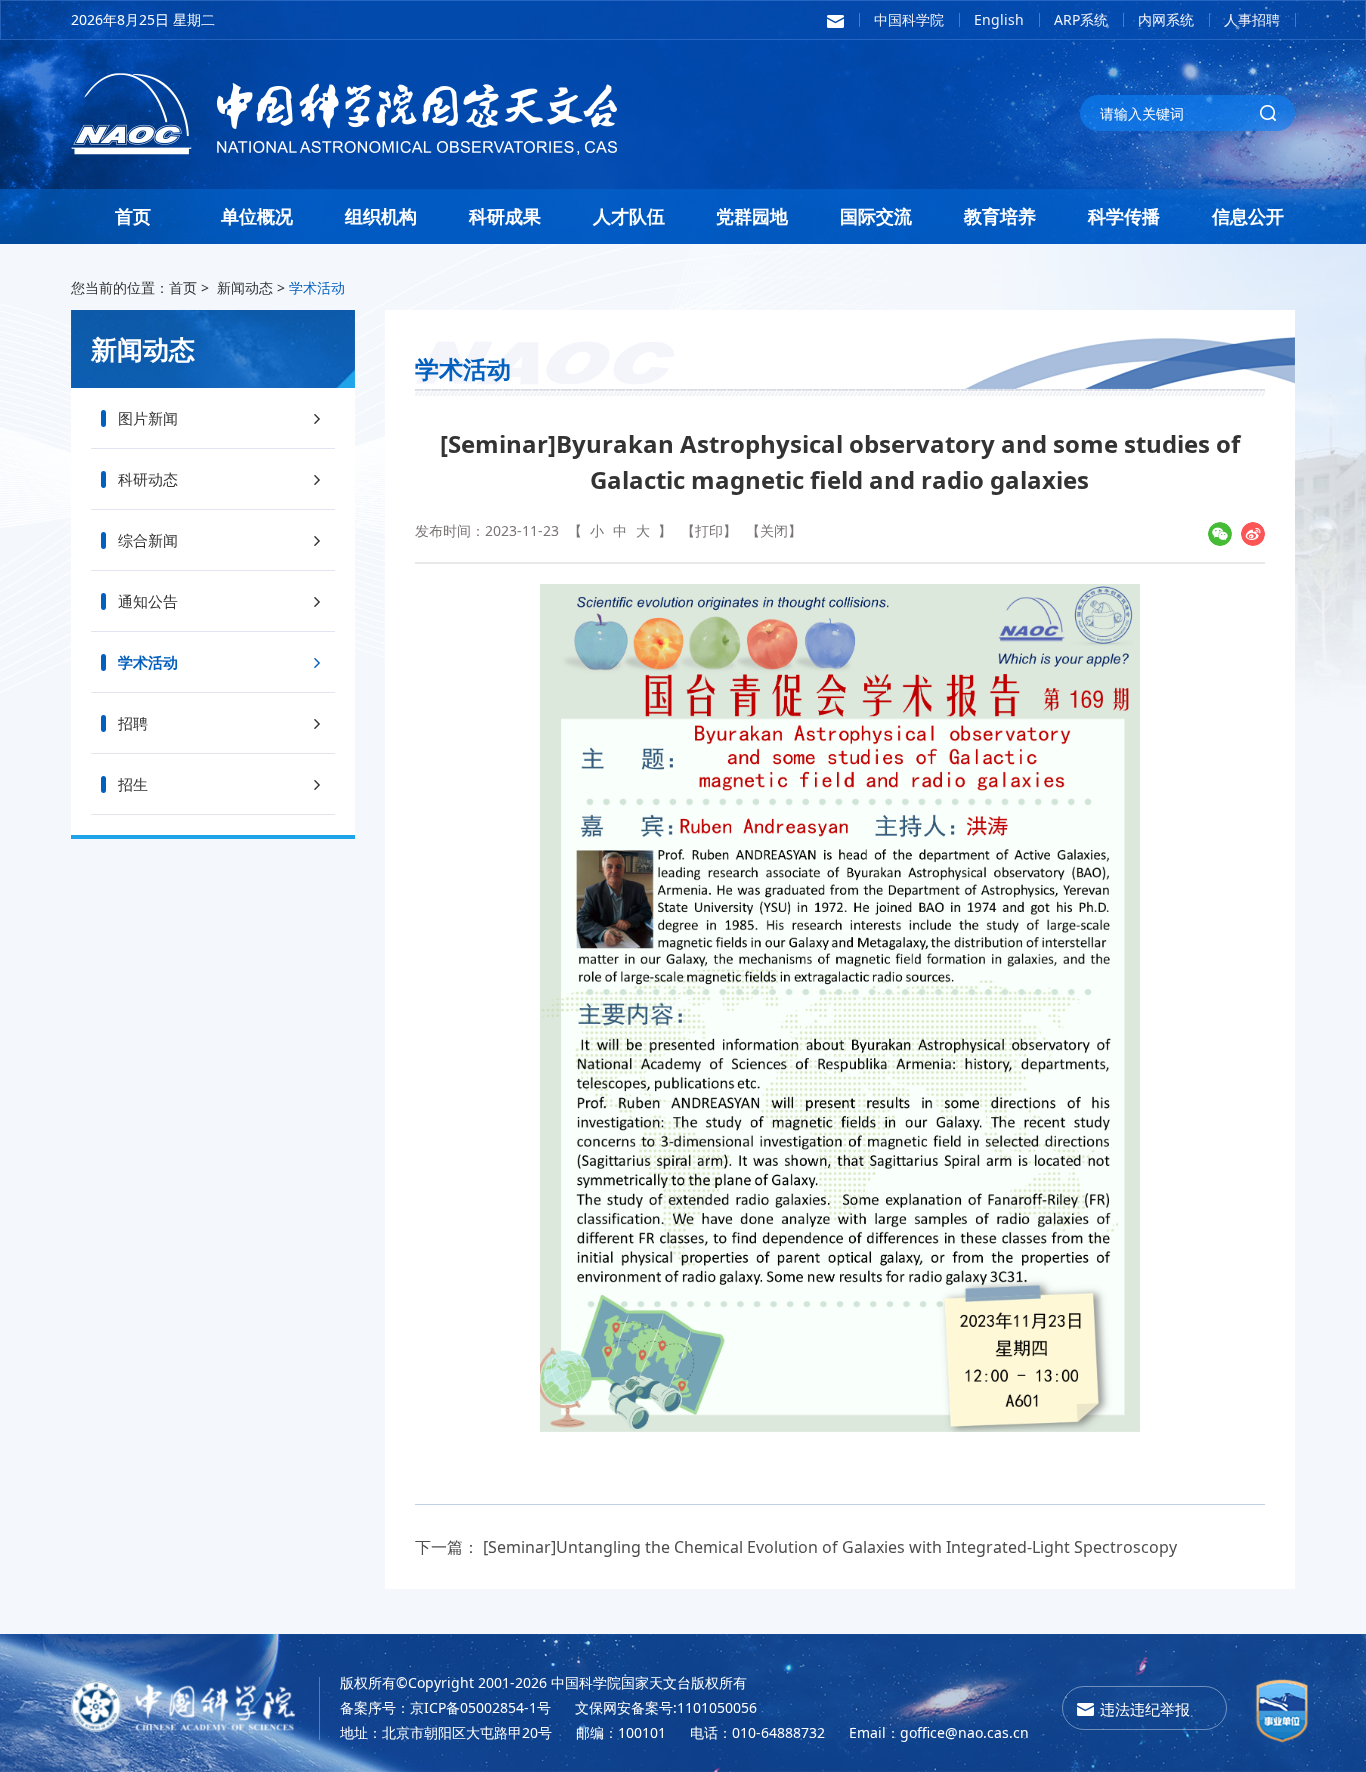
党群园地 (752, 216)
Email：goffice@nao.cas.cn (939, 1732)
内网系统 (1166, 19)
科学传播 (1124, 216)
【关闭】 (774, 530)
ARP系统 (1081, 19)
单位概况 (257, 216)
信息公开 (1248, 216)
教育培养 (1000, 216)
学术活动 (317, 287)
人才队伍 (629, 216)
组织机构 (381, 216)
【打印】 (709, 530)
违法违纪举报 (1145, 1709)
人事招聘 (1252, 19)
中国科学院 (909, 19)
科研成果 (505, 216)
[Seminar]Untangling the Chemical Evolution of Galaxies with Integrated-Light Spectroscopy (830, 1547)
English (999, 19)
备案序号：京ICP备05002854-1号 (445, 1707)
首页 (133, 216)
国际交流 (876, 216)
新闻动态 (245, 287)
